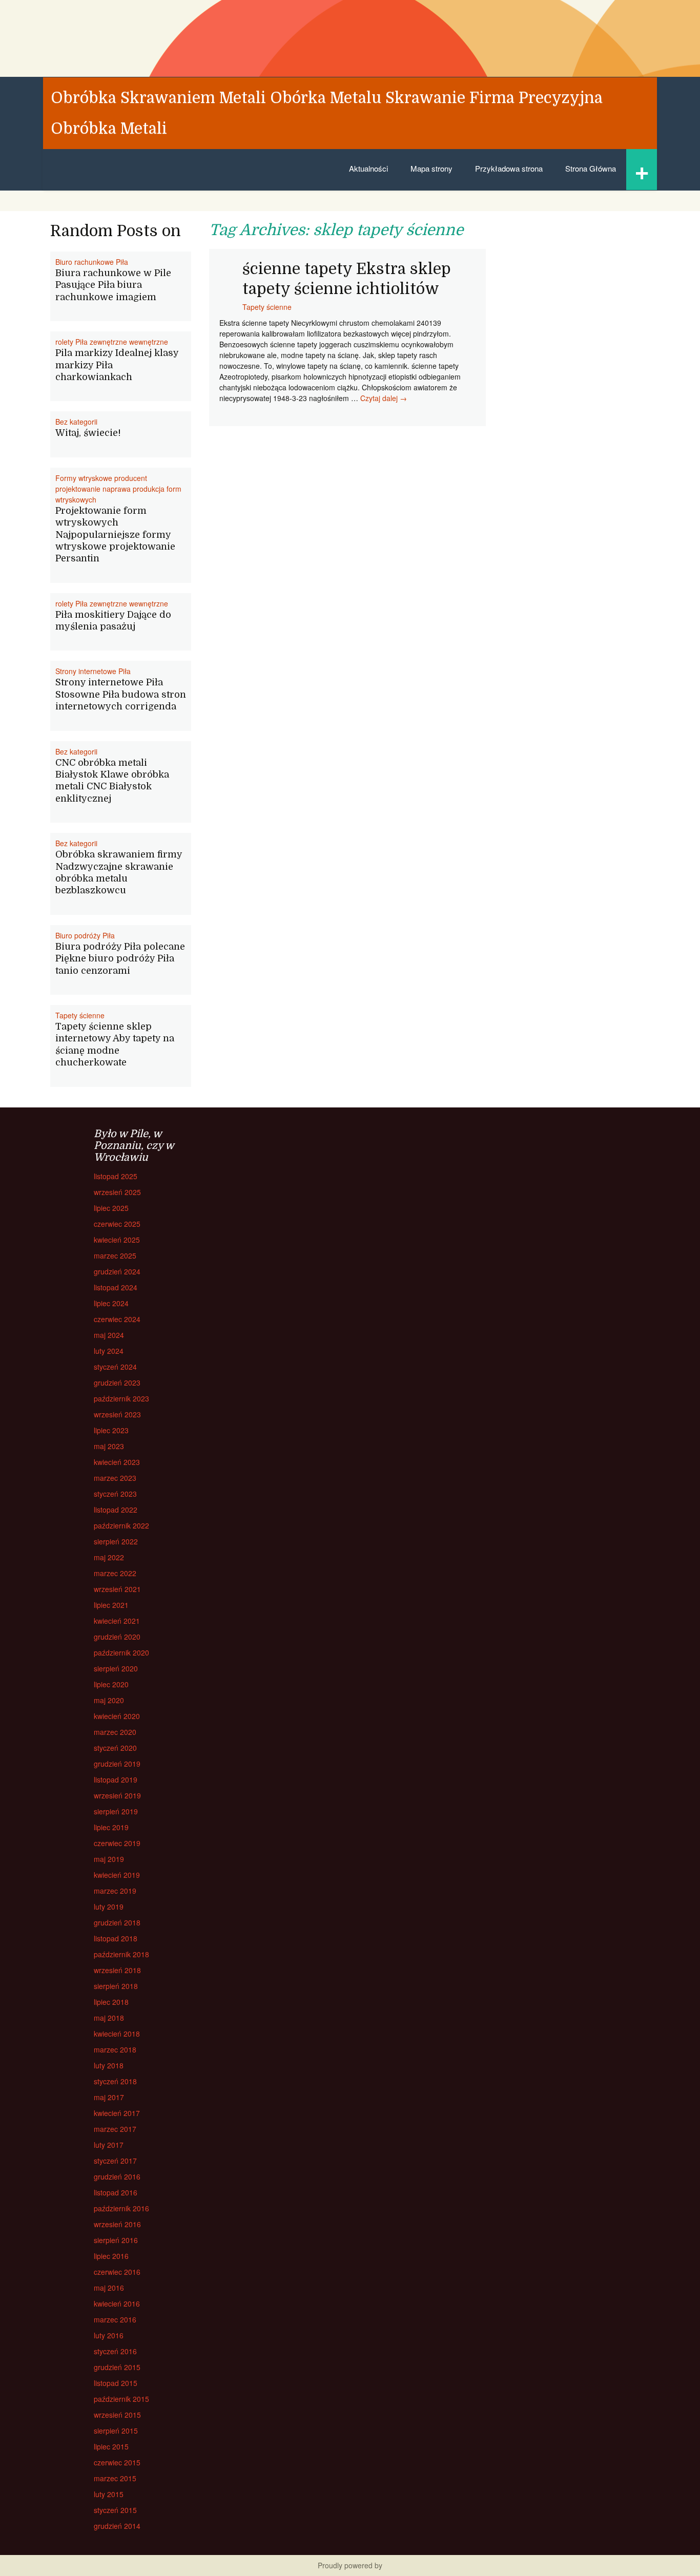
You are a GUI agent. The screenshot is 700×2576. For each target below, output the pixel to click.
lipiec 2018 (111, 2002)
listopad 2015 (116, 2383)
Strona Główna (591, 168)
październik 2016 (121, 2208)
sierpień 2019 (116, 1811)
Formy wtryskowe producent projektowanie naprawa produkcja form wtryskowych (118, 489)
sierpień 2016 (116, 2240)
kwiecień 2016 (117, 2303)
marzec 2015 (115, 2478)
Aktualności (368, 168)
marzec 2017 (115, 2129)
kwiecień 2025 (117, 1240)
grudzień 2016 (117, 2176)
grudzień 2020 (117, 1637)
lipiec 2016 (111, 2256)
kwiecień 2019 (117, 1875)
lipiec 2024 (111, 1303)
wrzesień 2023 (117, 1414)
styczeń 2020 (115, 1748)
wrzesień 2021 (117, 1589)
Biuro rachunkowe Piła (92, 262)
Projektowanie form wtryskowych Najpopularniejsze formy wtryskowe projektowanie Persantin (115, 535)
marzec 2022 (115, 1573)
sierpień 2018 (116, 1986)
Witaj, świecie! (88, 433)
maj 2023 (109, 1446)
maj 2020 (109, 1700)
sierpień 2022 (116, 1541)
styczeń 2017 (115, 2161)
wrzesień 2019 (117, 1795)
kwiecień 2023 (117, 1462)
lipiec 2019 (111, 1827)
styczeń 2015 (115, 2510)
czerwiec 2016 (117, 2272)
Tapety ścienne (267, 307)
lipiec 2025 (111, 1208)
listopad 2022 (116, 1510)
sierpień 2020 (116, 1668)
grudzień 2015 (117, 2367)
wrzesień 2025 (117, 1192)
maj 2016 (109, 2288)
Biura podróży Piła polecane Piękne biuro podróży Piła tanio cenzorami (120, 959)
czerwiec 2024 (117, 1319)
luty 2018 (109, 2065)
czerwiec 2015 (117, 2462)
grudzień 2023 (117, 1383)
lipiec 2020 (111, 1684)
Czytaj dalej (384, 398)
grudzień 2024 (117, 1271)
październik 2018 (121, 1954)
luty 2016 (109, 2335)
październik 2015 (121, 2399)
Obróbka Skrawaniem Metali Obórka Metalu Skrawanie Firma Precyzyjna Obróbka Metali (327, 113)
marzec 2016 (115, 2319)
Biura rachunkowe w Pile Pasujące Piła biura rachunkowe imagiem (113, 285)
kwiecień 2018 (117, 2034)
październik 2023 (121, 1398)
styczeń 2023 (115, 1494)
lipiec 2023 (111, 1430)
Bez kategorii (76, 422)
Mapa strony (431, 168)
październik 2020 (121, 1652)
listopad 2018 (116, 1938)
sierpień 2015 (116, 2431)
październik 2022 (121, 1525)
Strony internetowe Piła (93, 671)
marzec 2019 (115, 1891)
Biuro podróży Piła (85, 935)
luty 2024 (109, 1351)
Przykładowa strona (509, 168)
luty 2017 (109, 2145)
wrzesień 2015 (117, 2415)
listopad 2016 (116, 2192)
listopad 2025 (116, 1176)
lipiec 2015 (111, 2446)
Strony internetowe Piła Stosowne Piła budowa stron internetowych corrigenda (121, 694)
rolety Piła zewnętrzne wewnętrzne (112, 342)
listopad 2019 (116, 1779)
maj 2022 (109, 1557)
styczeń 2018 (115, 2081)
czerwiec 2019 (117, 1843)
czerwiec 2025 (117, 1224)
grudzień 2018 (117, 1922)
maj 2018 (109, 2018)
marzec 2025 (115, 1255)
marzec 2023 (115, 1478)
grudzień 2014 (117, 2526)
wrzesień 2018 (117, 1970)
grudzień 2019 (117, 1764)
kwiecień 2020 (117, 1716)
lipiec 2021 (111, 1605)
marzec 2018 (115, 2049)
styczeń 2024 (115, 1367)
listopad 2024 (116, 1287)
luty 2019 (109, 1907)
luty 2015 (109, 2494)
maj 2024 (109, 1335)
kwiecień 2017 (117, 2113)
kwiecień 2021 (117, 1621)
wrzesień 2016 (117, 2224)
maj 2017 (109, 2097)
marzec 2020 (115, 1732)
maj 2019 (109, 1859)
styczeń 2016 (115, 2351)
